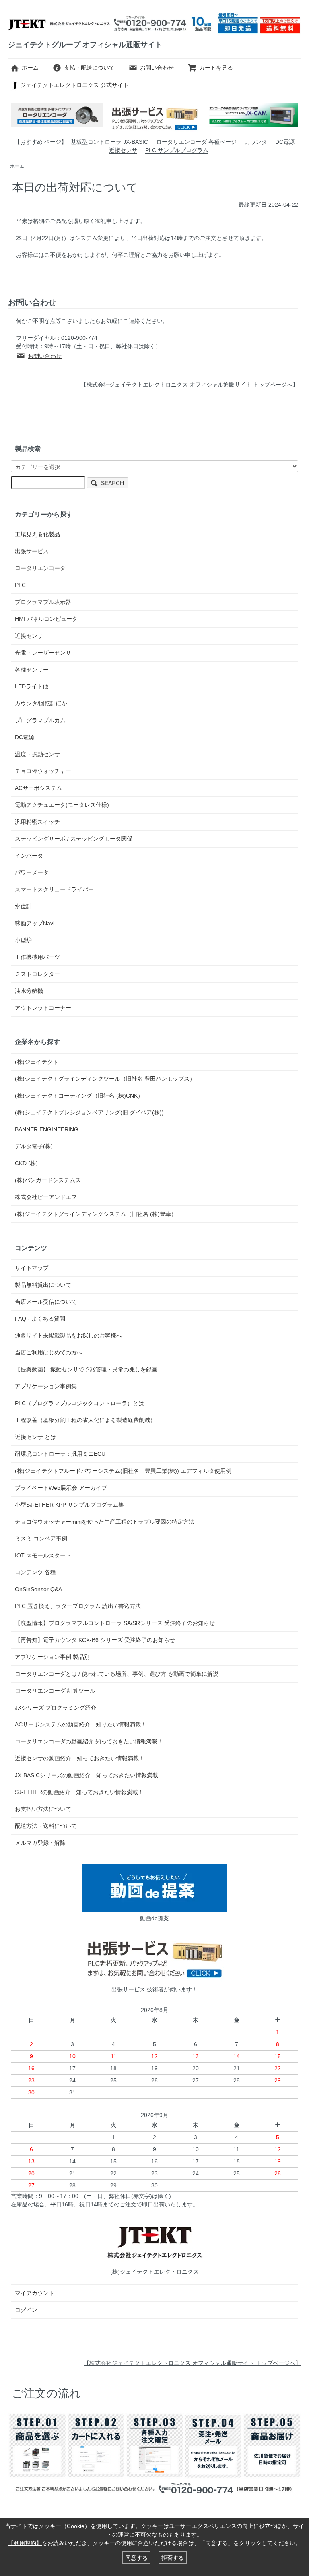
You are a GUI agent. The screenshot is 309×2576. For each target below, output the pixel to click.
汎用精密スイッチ (37, 822)
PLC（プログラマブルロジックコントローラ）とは (79, 1403)
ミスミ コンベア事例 (41, 1538)
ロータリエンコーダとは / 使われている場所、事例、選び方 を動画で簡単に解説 (117, 1674)
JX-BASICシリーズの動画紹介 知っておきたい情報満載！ (89, 1775)
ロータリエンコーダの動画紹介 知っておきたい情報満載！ (92, 1741)
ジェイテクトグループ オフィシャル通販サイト (85, 45)
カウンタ (256, 142)
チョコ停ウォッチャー (43, 771)
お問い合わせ (157, 68)
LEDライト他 (32, 686)
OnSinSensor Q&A (38, 1589)
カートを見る (216, 68)
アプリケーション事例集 (46, 1386)
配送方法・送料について (46, 1826)
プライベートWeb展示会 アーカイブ (61, 1488)
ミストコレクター (37, 974)
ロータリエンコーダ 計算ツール (55, 1691)
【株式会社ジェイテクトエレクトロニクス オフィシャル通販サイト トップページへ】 (192, 2363)
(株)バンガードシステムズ (48, 1180)
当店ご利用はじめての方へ (49, 1352)
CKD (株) (26, 1163)
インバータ (29, 856)
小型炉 (23, 940)
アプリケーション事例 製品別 (52, 1657)
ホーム (30, 68)
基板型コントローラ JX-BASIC (109, 142)
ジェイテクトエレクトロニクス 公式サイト (74, 85)
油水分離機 (29, 991)
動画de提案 (154, 1918)
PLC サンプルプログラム (177, 150)
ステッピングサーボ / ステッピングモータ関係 (74, 839)
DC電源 (285, 142)
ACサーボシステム (38, 788)
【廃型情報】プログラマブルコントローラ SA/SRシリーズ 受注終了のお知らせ (115, 1623)
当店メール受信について (46, 1302)
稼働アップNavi (35, 923)
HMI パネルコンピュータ (46, 619)
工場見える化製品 (37, 534)
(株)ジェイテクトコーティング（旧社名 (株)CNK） (79, 1096)
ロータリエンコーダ (40, 568)
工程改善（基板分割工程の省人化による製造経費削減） (85, 1420)
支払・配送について (89, 68)
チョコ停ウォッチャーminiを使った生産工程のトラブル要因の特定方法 (105, 1522)
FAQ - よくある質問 (40, 1319)
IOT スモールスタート (43, 1555)
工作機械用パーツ (37, 957)
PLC (20, 585)
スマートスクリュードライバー (54, 889)
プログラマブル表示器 (43, 602)
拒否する (173, 2557)
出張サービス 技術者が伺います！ (154, 1989)
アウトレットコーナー (43, 1008)
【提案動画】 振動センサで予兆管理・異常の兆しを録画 (86, 1369)
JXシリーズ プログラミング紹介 (56, 1708)
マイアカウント (35, 2293)
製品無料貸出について (43, 1285)
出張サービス (32, 551)
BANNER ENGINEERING (47, 1129)
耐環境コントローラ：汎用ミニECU (60, 1454)
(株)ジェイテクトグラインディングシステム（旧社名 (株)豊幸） (96, 1214)
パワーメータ (32, 872)
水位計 (23, 906)
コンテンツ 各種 (35, 1572)
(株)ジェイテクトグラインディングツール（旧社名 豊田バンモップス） (105, 1079)
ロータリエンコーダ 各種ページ (196, 142)
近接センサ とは (35, 1437)
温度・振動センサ (37, 754)
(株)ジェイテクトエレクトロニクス (154, 2272)
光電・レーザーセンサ (43, 653)
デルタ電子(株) (34, 1146)
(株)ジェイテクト (37, 1062)
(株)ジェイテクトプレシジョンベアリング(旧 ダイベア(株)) (89, 1112)
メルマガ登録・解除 (40, 1843)
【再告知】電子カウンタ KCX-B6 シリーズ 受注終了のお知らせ (95, 1640)
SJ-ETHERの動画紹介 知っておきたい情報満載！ (79, 1792)
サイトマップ (32, 1268)
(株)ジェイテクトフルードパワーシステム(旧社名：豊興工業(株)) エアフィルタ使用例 (123, 1471)
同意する (136, 2557)
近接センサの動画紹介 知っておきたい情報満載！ (82, 1758)
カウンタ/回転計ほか (41, 703)
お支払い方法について (43, 1809)
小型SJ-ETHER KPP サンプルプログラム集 (69, 1505)
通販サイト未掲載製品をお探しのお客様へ (68, 1336)
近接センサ (123, 150)
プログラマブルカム (40, 720)
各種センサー (32, 670)
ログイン (26, 2310)
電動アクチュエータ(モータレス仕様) (62, 805)
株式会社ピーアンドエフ (46, 1197)
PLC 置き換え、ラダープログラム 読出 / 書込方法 (78, 1606)
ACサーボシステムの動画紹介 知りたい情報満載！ (83, 1724)
